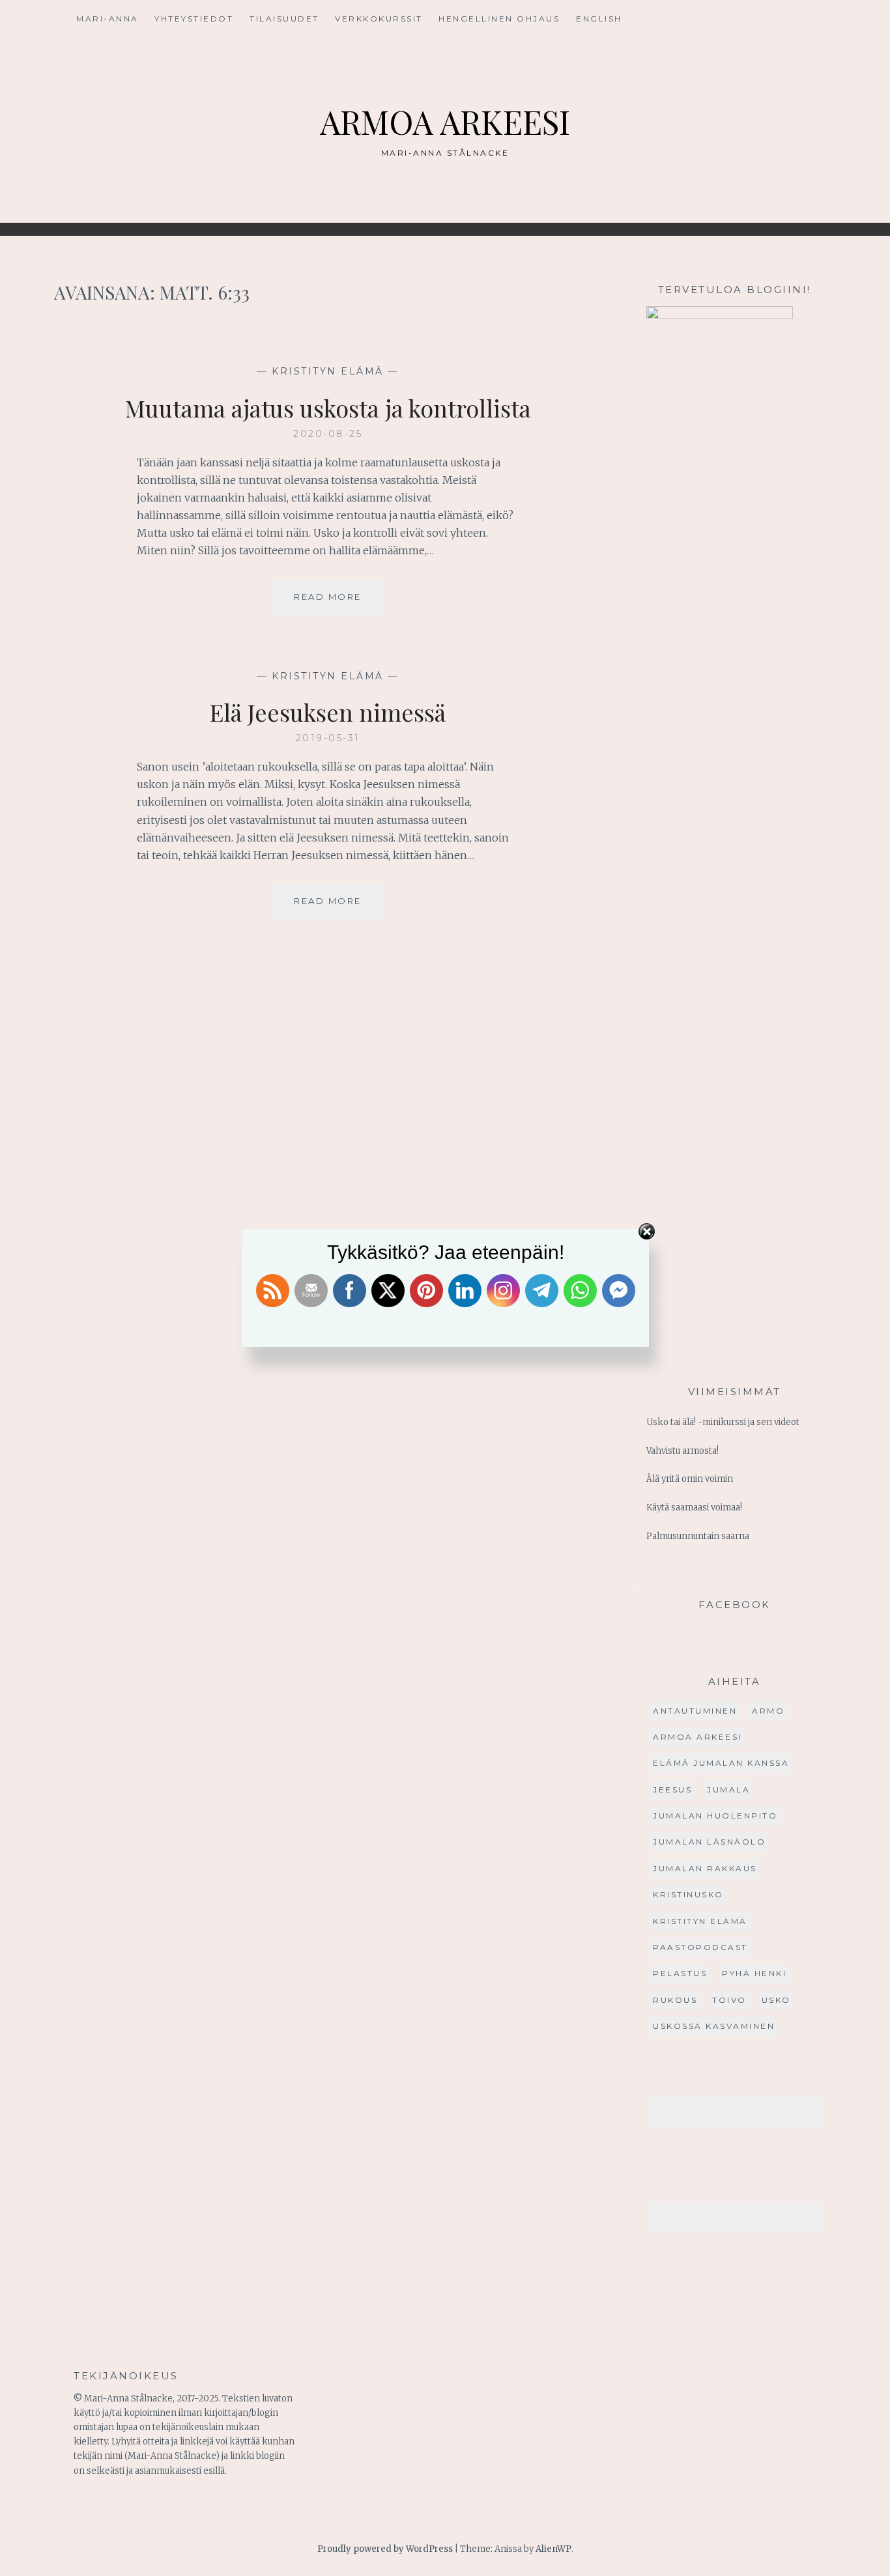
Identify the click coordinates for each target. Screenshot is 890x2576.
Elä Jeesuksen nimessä (328, 712)
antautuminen (695, 1711)
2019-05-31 (328, 738)
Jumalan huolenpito (715, 1816)
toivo (729, 2000)
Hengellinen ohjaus (499, 19)
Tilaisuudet (284, 19)
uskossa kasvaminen (714, 2026)
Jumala (728, 1790)
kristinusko (688, 1894)
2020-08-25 (328, 434)
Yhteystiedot (194, 19)
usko (776, 2000)
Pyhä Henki (754, 1973)
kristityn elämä (328, 371)
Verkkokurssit (379, 19)
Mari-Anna (108, 19)
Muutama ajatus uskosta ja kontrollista (328, 408)
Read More (338, 603)
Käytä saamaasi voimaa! (694, 1507)
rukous (675, 2000)
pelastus (680, 1973)
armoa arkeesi (697, 1737)
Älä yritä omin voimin (690, 1479)
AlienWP (553, 2549)
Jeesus (672, 1790)
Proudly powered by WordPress (385, 2549)
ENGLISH (599, 19)
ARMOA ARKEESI (445, 121)
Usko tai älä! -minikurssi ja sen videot (723, 1422)
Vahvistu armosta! (682, 1451)
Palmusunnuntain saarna (698, 1536)
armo (768, 1711)
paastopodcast (700, 1947)
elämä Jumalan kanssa (721, 1763)
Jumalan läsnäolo (709, 1842)
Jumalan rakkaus (705, 1868)
